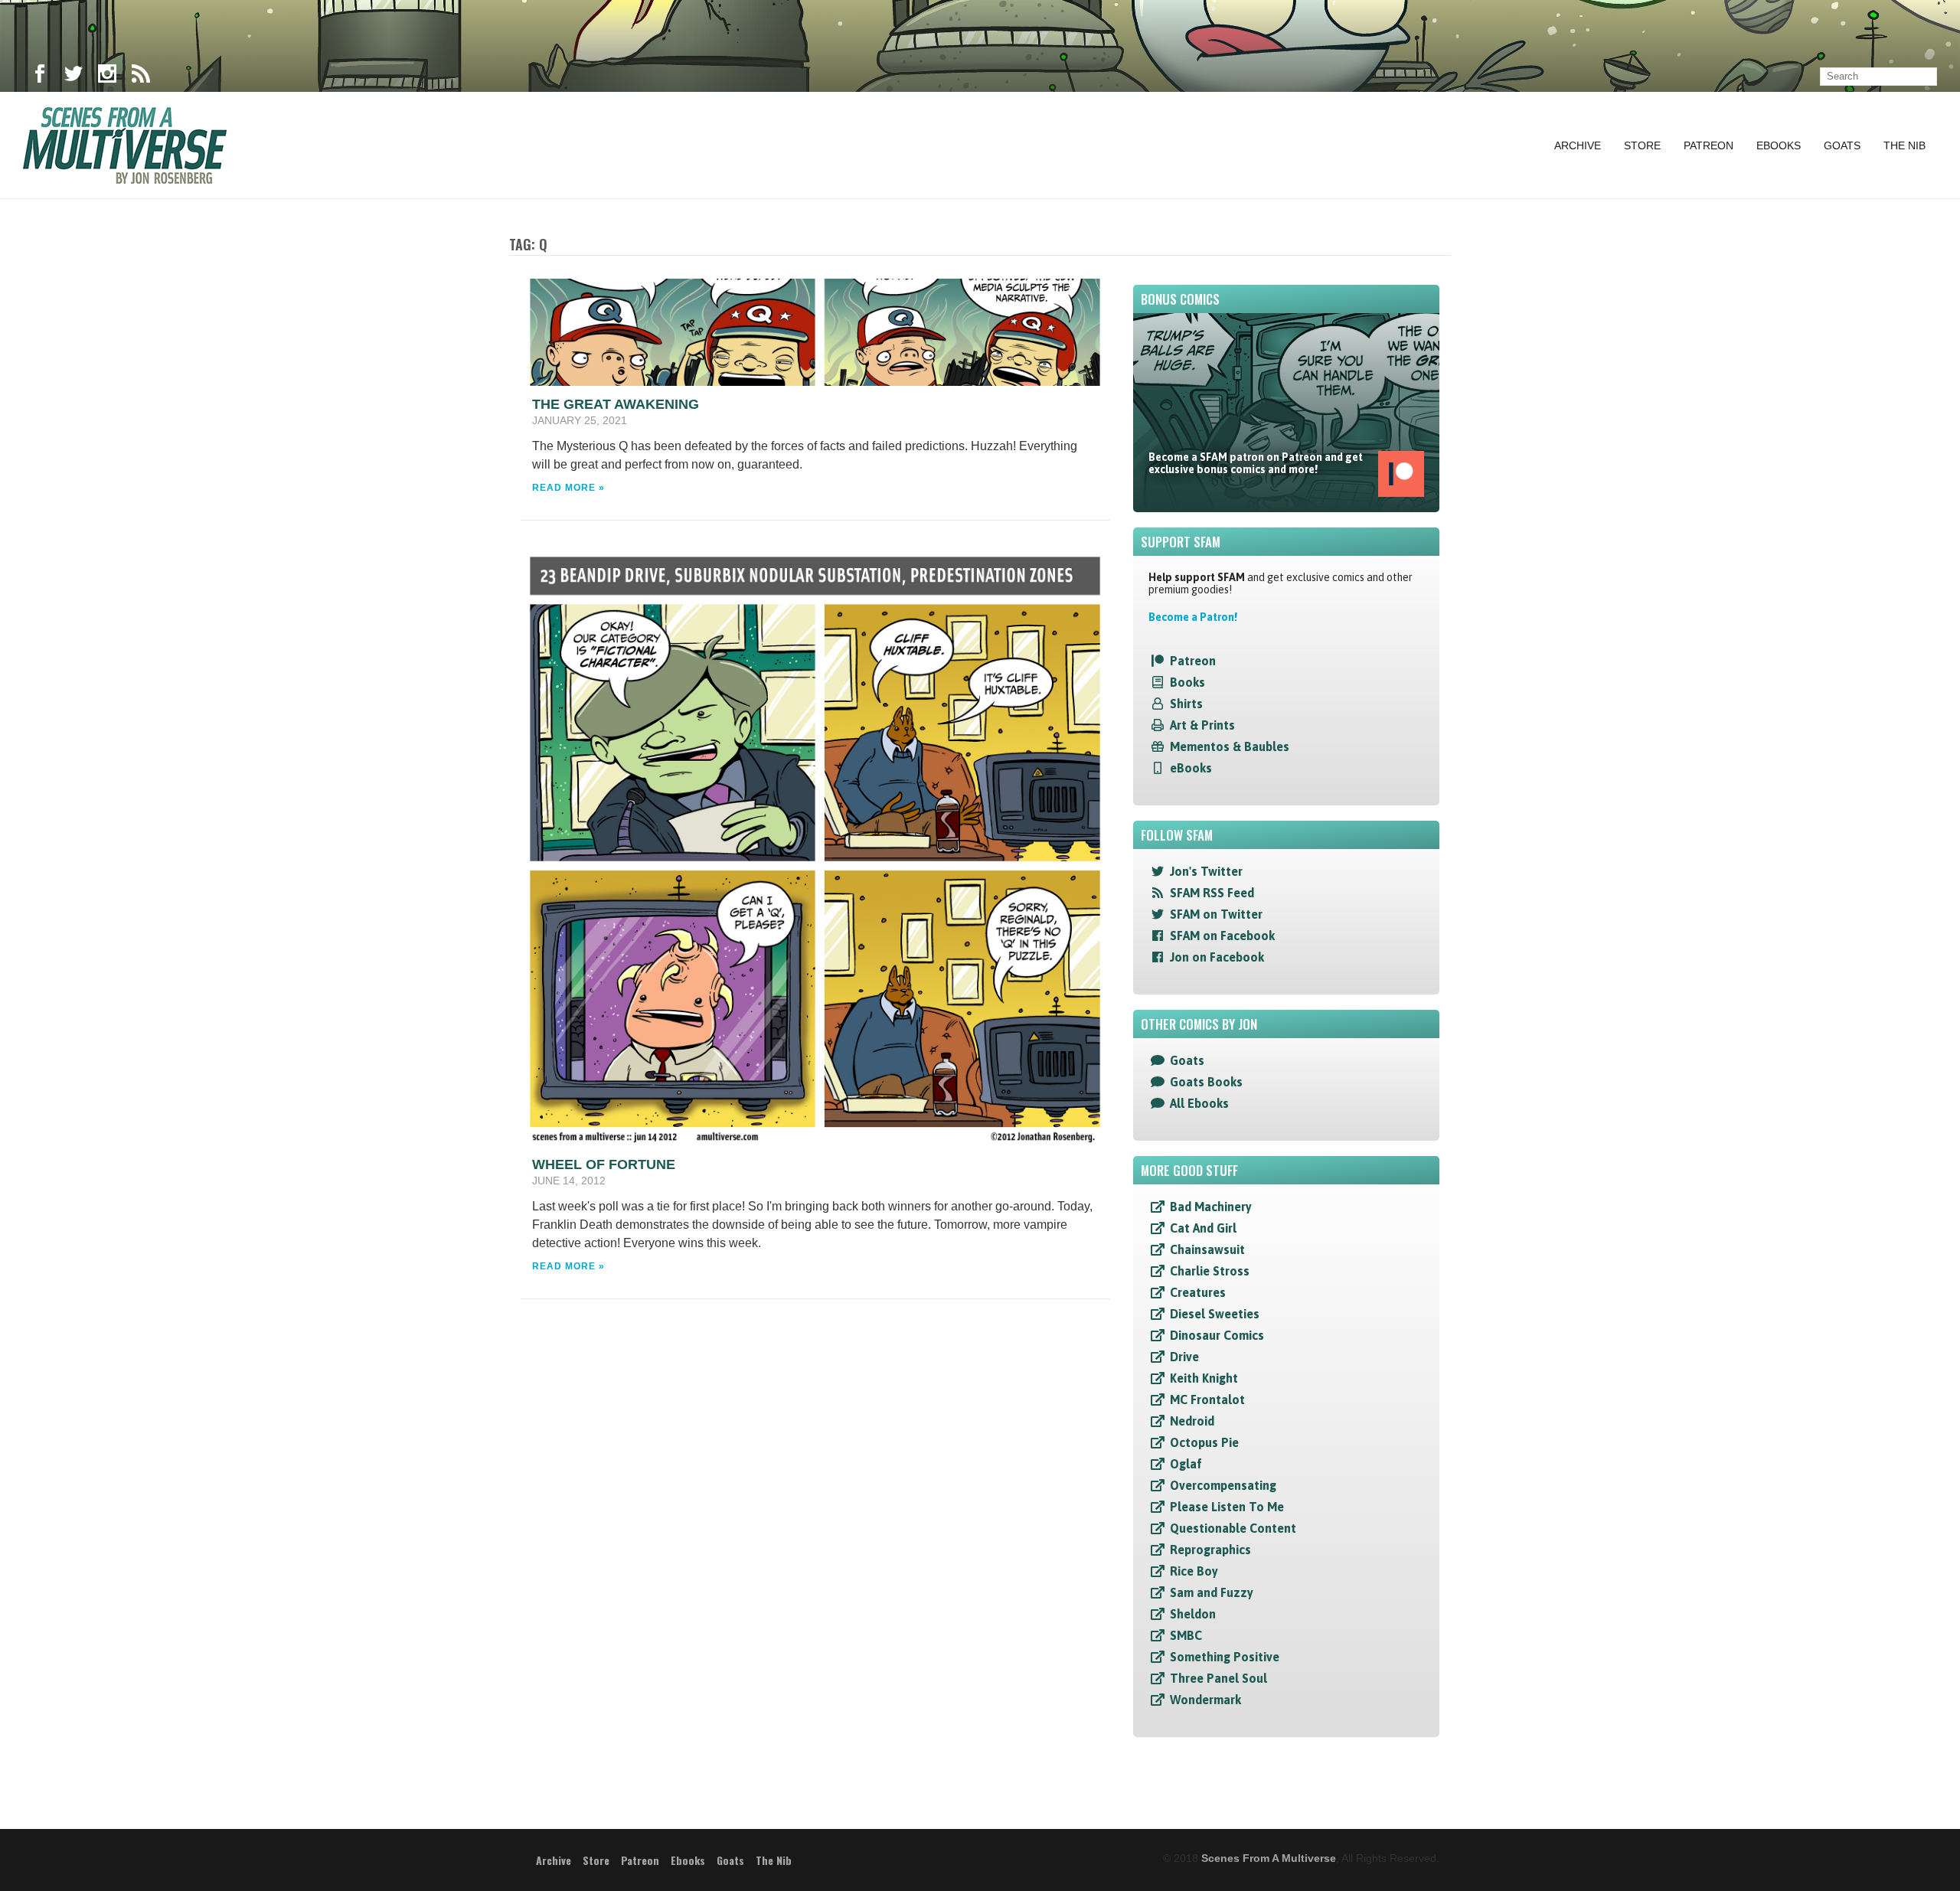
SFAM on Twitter (1216, 914)
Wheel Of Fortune (604, 1164)
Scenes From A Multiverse (1269, 1858)
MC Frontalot (1207, 1399)
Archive (1578, 145)
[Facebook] (40, 77)
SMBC (1186, 1635)
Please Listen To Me (1227, 1507)
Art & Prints (1202, 725)
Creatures (1198, 1292)
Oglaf (1186, 1464)
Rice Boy (1194, 1571)
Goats (1842, 145)
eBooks (1191, 768)
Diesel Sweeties (1215, 1314)
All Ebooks (1199, 1103)
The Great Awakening (616, 404)
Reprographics (1210, 1550)
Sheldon (1193, 1614)
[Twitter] (73, 77)
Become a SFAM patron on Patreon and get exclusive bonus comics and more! (1256, 463)
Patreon (1708, 145)
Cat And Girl (1203, 1228)
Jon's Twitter (1206, 871)
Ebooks (1779, 145)
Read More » (568, 488)
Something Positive (1225, 1657)
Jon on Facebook (1217, 957)
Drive (1184, 1357)
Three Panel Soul (1218, 1678)
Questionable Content (1233, 1528)
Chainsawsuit (1207, 1249)
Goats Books (1206, 1082)
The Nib (1904, 145)
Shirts (1186, 704)
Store (1642, 145)
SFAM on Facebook (1222, 936)
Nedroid (1192, 1421)
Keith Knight (1204, 1378)
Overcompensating (1223, 1485)
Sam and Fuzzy (1212, 1592)
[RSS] (141, 77)
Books (1187, 682)
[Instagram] (107, 77)
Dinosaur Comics (1217, 1335)
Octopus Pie (1204, 1442)
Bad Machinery (1211, 1207)
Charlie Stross (1210, 1271)
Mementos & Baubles (1230, 746)
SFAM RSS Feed (1212, 893)
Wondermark (1205, 1700)
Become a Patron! (1193, 617)
